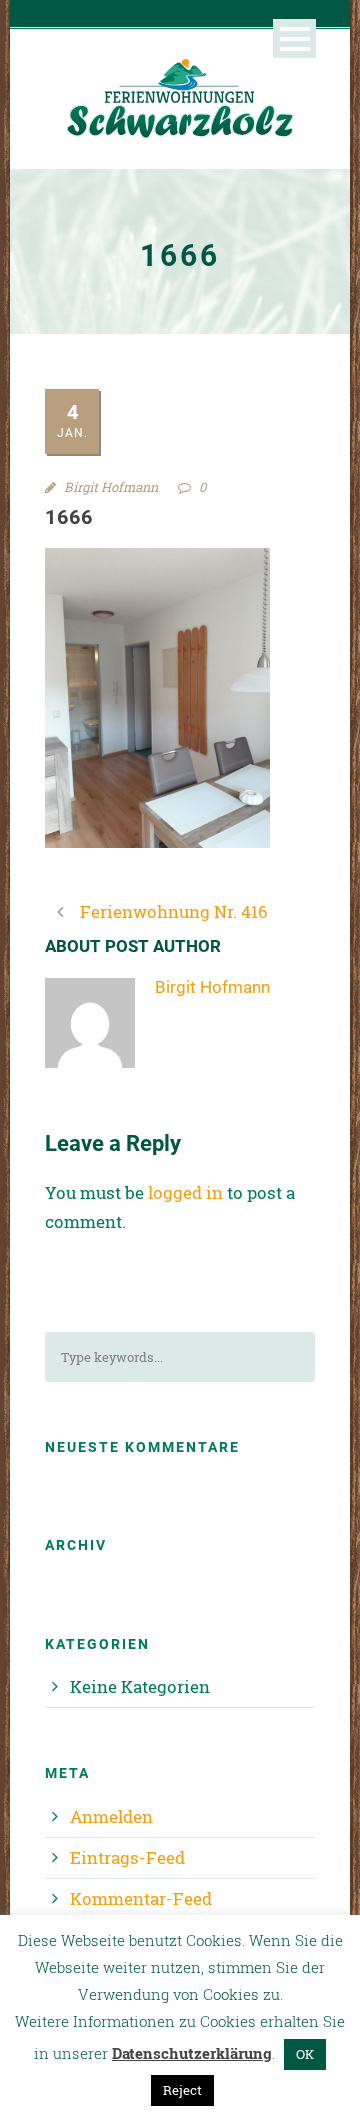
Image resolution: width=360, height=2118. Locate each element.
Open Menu (294, 38)
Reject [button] (182, 2090)
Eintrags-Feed (127, 1857)
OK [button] (305, 2054)
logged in (185, 1192)
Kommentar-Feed (141, 1898)
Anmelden (111, 1816)
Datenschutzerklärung (192, 2053)
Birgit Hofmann (111, 487)
